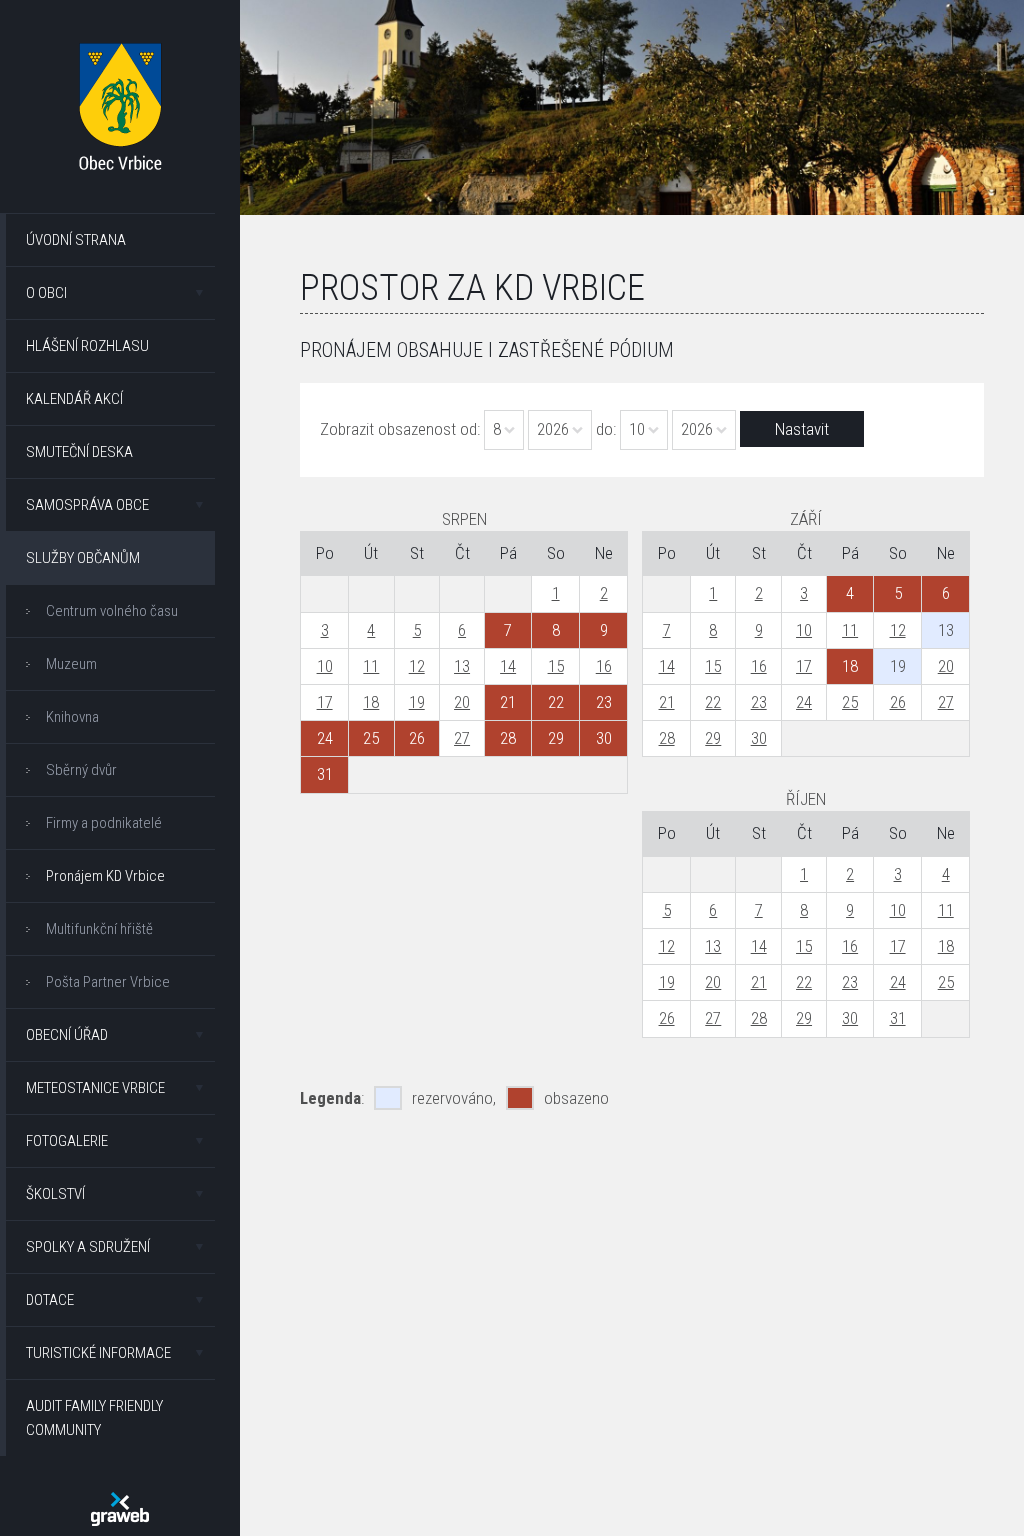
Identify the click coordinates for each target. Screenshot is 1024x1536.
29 (713, 738)
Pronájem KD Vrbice (105, 876)
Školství (55, 1194)
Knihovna (72, 717)
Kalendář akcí (74, 399)
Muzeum (71, 664)
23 (759, 702)
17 (325, 702)
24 (804, 702)
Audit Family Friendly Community (94, 1418)
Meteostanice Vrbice (95, 1088)
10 (325, 666)
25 (850, 702)
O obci (46, 293)
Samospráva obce (87, 505)
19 (417, 702)
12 (417, 666)
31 (898, 1018)
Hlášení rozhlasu (87, 346)
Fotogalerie (67, 1141)
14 (508, 666)
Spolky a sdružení (88, 1247)
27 (462, 738)
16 (604, 666)
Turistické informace (98, 1353)
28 (667, 738)
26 (898, 702)
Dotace (50, 1300)
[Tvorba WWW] (120, 1509)
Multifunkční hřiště (99, 929)
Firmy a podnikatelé (104, 823)
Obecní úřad (67, 1035)
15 (556, 666)
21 (667, 702)
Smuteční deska (79, 452)
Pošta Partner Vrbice (108, 982)
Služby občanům (83, 558)
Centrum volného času (112, 611)
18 (371, 702)
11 (371, 666)
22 (713, 702)
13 (462, 666)
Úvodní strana (76, 240)
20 (462, 702)
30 (759, 738)
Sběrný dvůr (81, 770)
